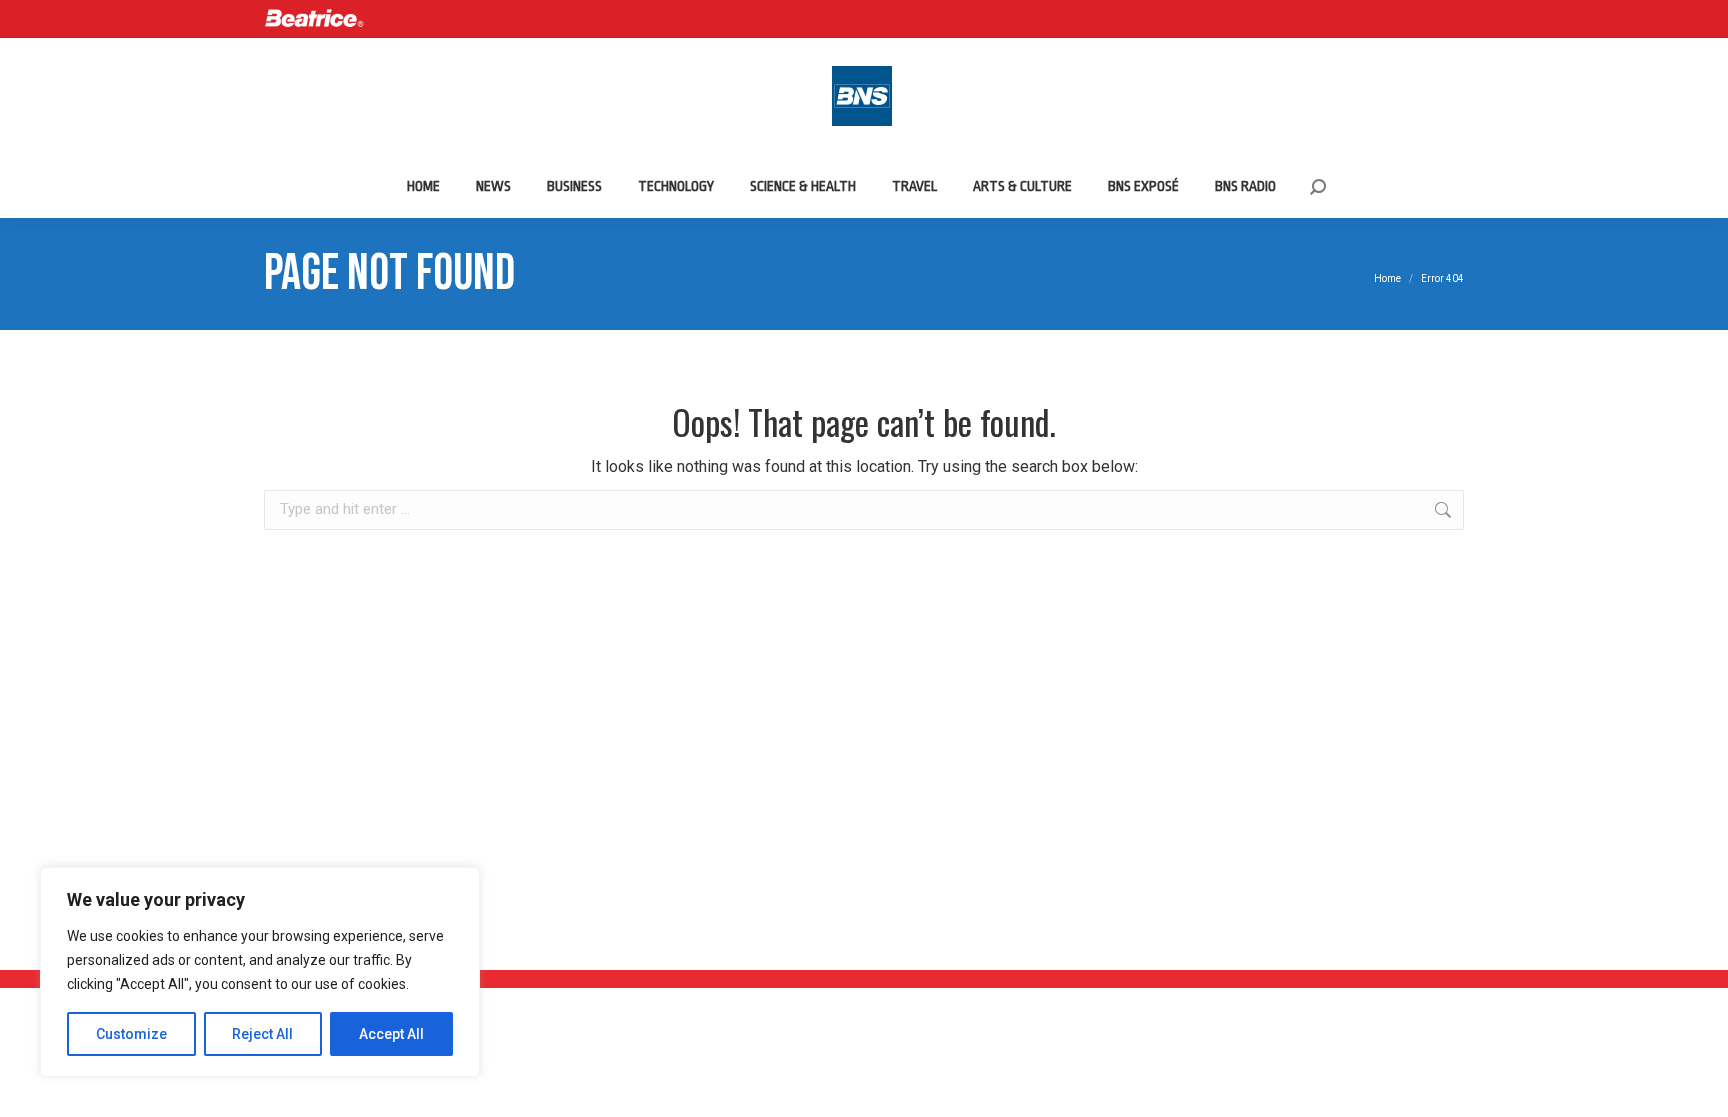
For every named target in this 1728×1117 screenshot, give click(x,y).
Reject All (262, 1034)
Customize (131, 1034)
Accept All (391, 1034)
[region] (260, 972)
